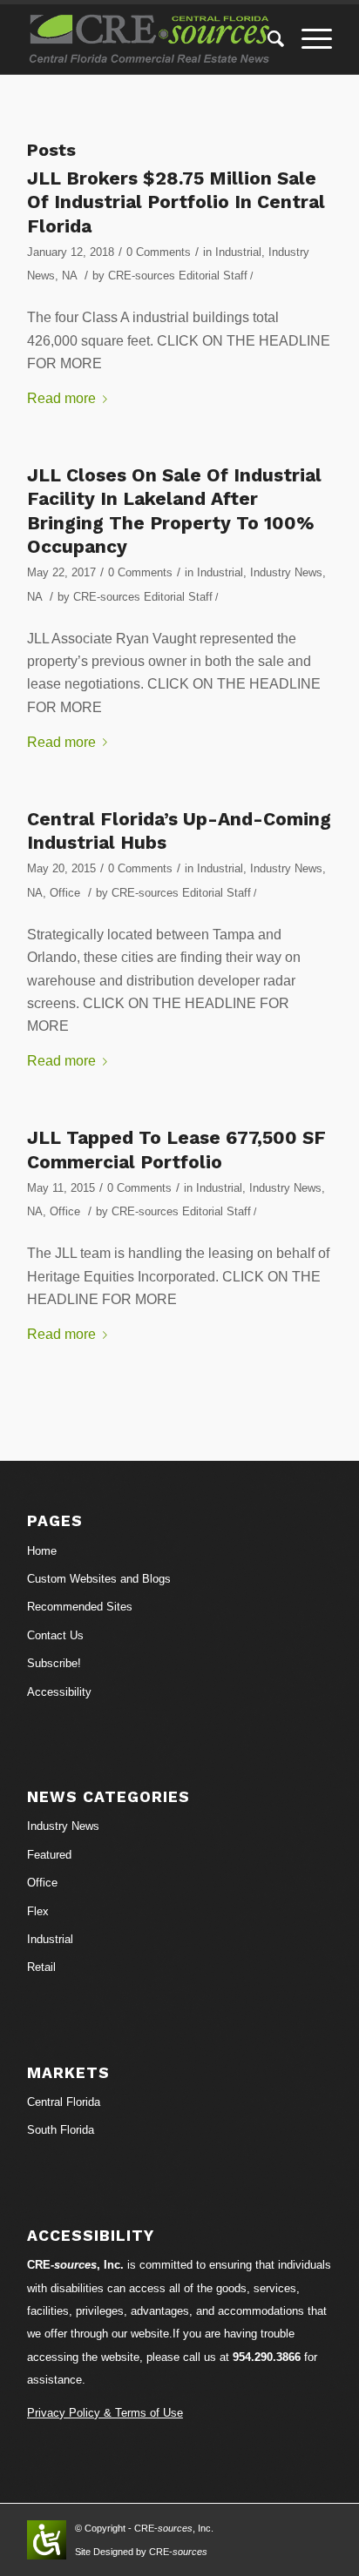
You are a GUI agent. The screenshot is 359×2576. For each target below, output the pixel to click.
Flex (38, 1911)
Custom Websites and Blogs (99, 1579)
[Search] (267, 39)
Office (65, 893)
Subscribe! (54, 1663)
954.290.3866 (267, 2357)
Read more (61, 398)
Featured (49, 1855)
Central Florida (64, 2102)
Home (42, 1551)
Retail (41, 1967)
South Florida (61, 2130)
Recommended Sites (80, 1607)
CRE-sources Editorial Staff (178, 276)
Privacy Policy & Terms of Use (105, 2413)
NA (69, 276)
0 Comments (159, 252)
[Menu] (308, 39)
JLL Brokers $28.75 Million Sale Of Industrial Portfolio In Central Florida (176, 202)
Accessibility (59, 1692)
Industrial (238, 252)
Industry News (286, 572)
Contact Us (55, 1635)
